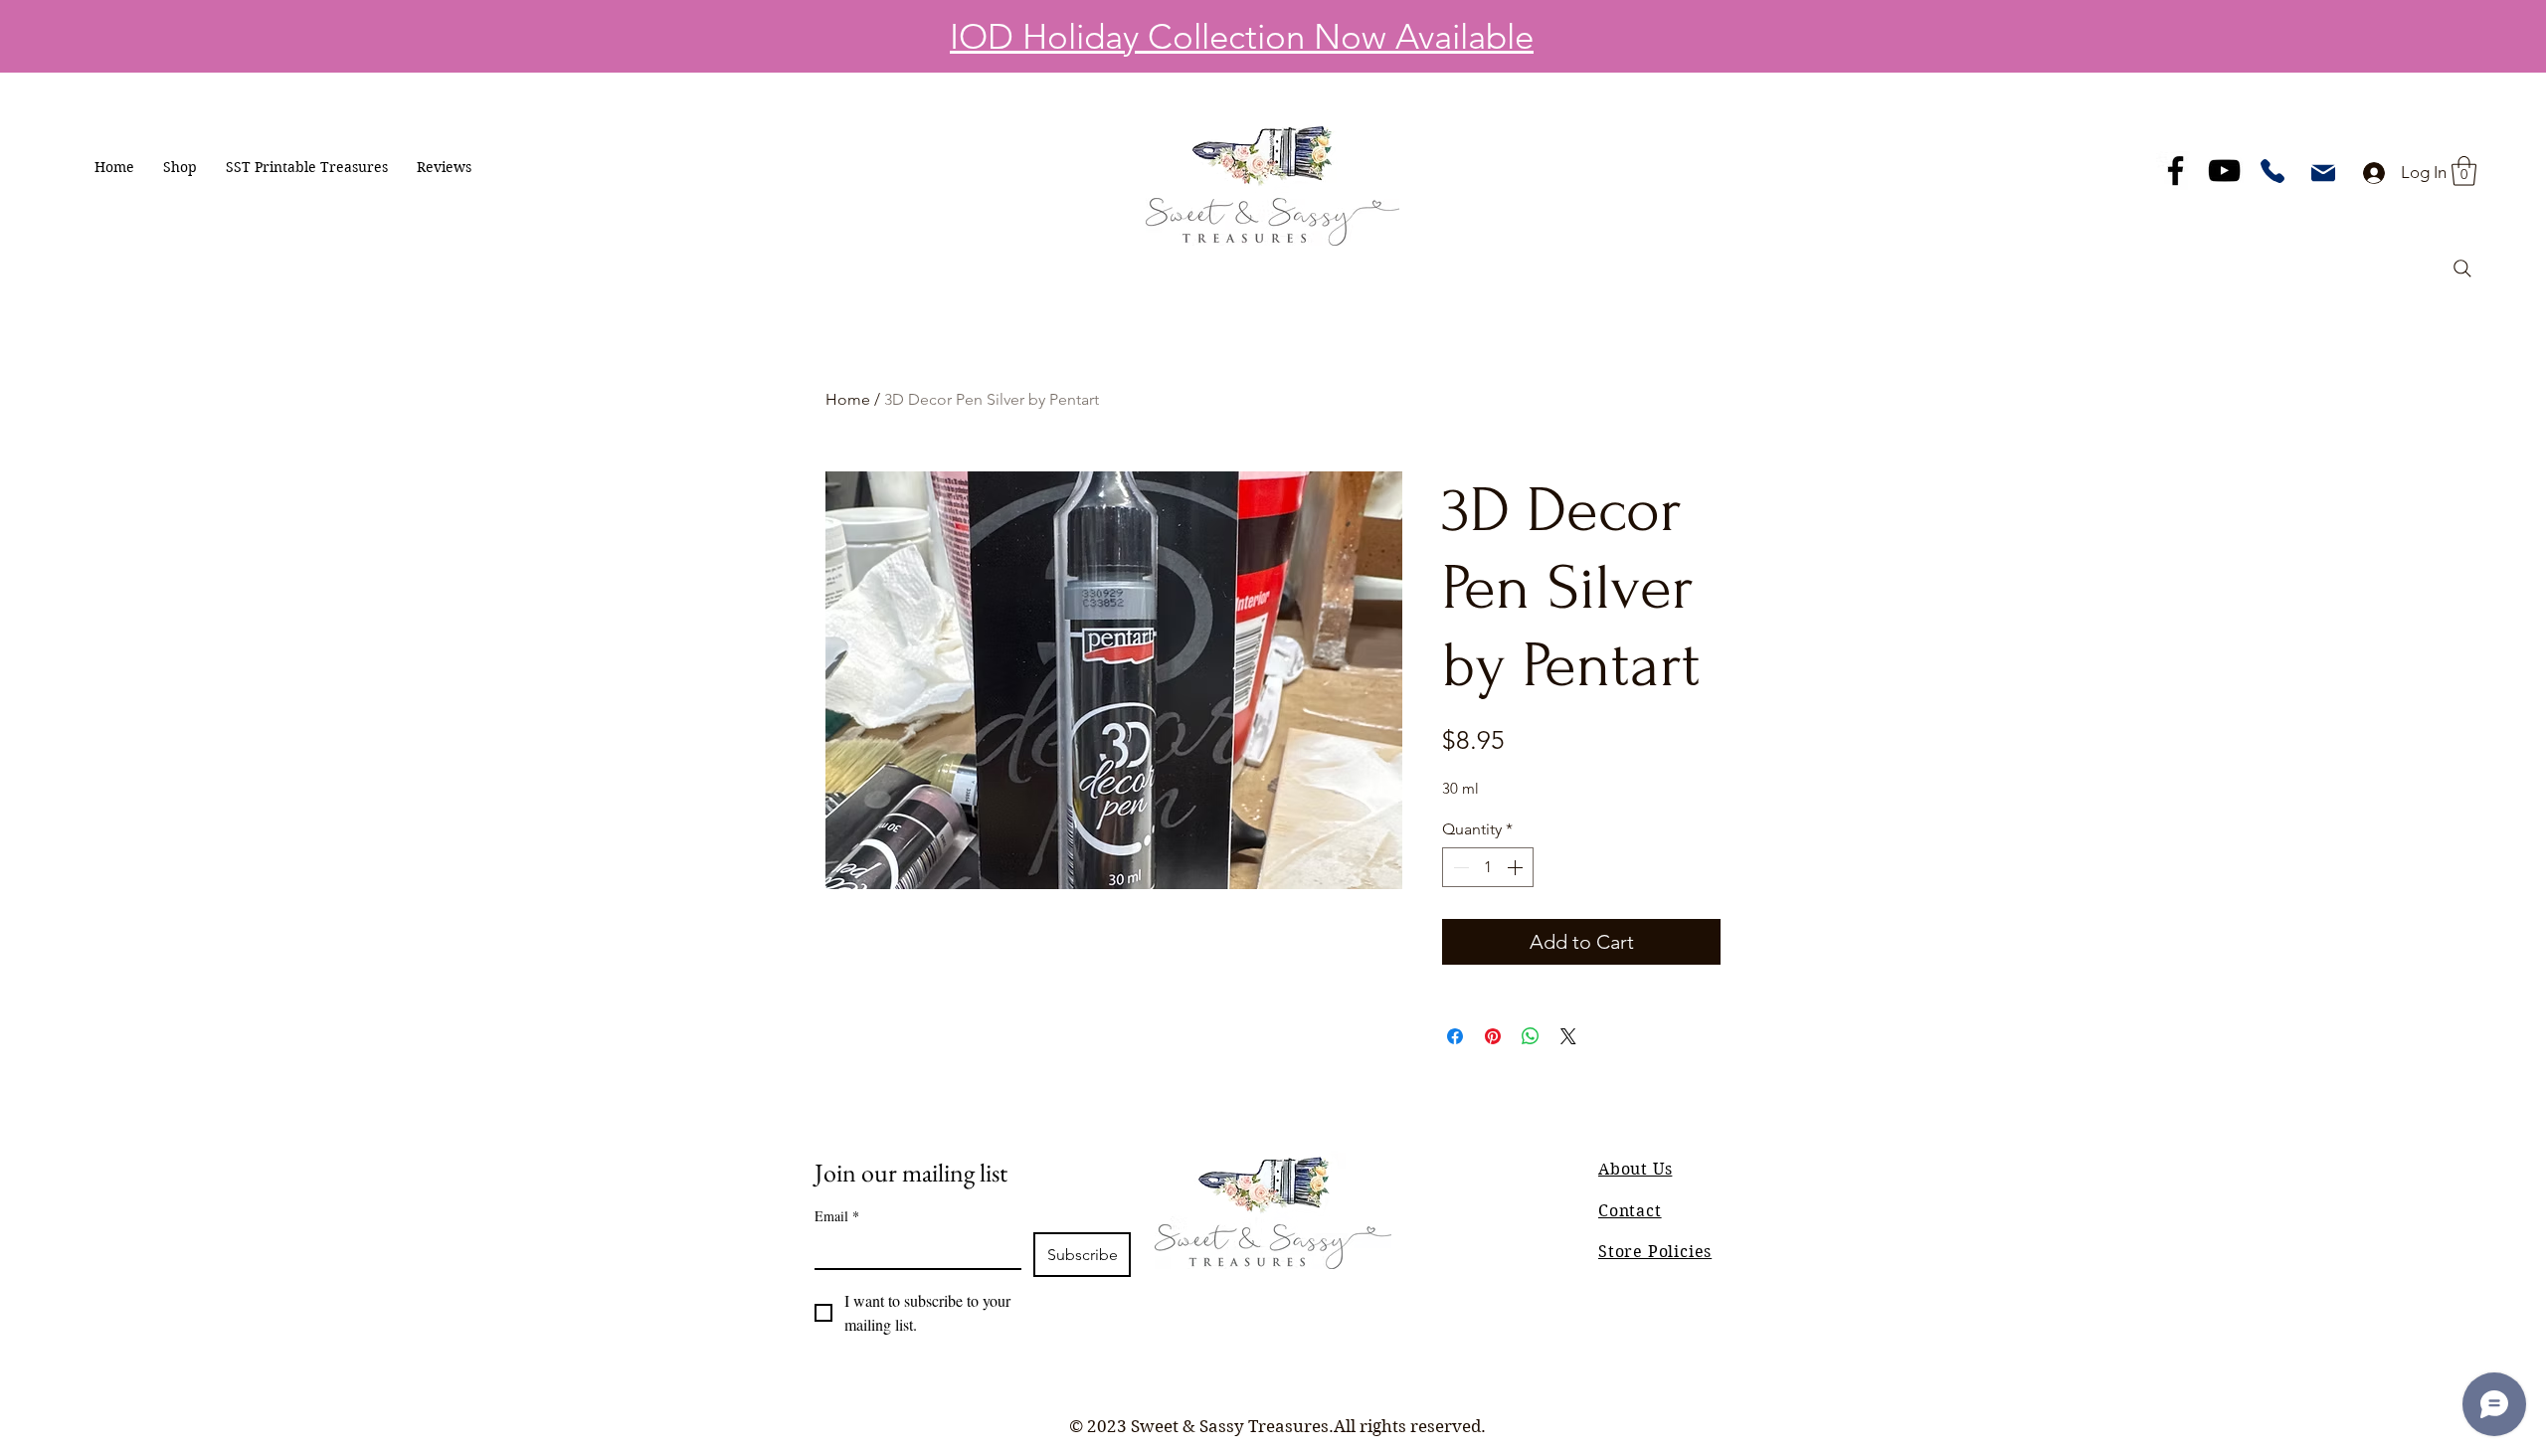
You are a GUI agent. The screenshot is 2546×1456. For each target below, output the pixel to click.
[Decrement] (1459, 867)
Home (848, 399)
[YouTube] (2224, 171)
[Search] (2462, 269)
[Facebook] (2176, 171)
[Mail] (2323, 173)
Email (837, 1216)
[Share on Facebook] (1455, 1036)
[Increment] (1517, 867)
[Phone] (2273, 171)
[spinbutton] (1488, 867)
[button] (180, 167)
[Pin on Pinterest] (1493, 1036)
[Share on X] (1568, 1036)
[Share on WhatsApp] (1531, 1036)
